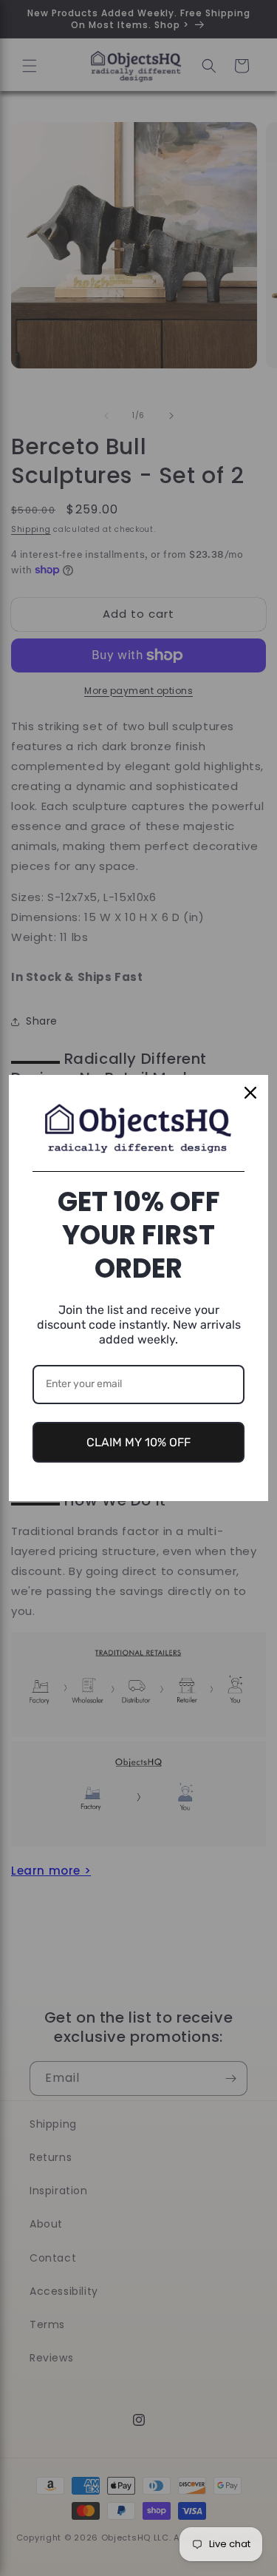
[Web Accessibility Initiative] (6, 2541)
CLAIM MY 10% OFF (138, 1442)
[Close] (250, 1093)
